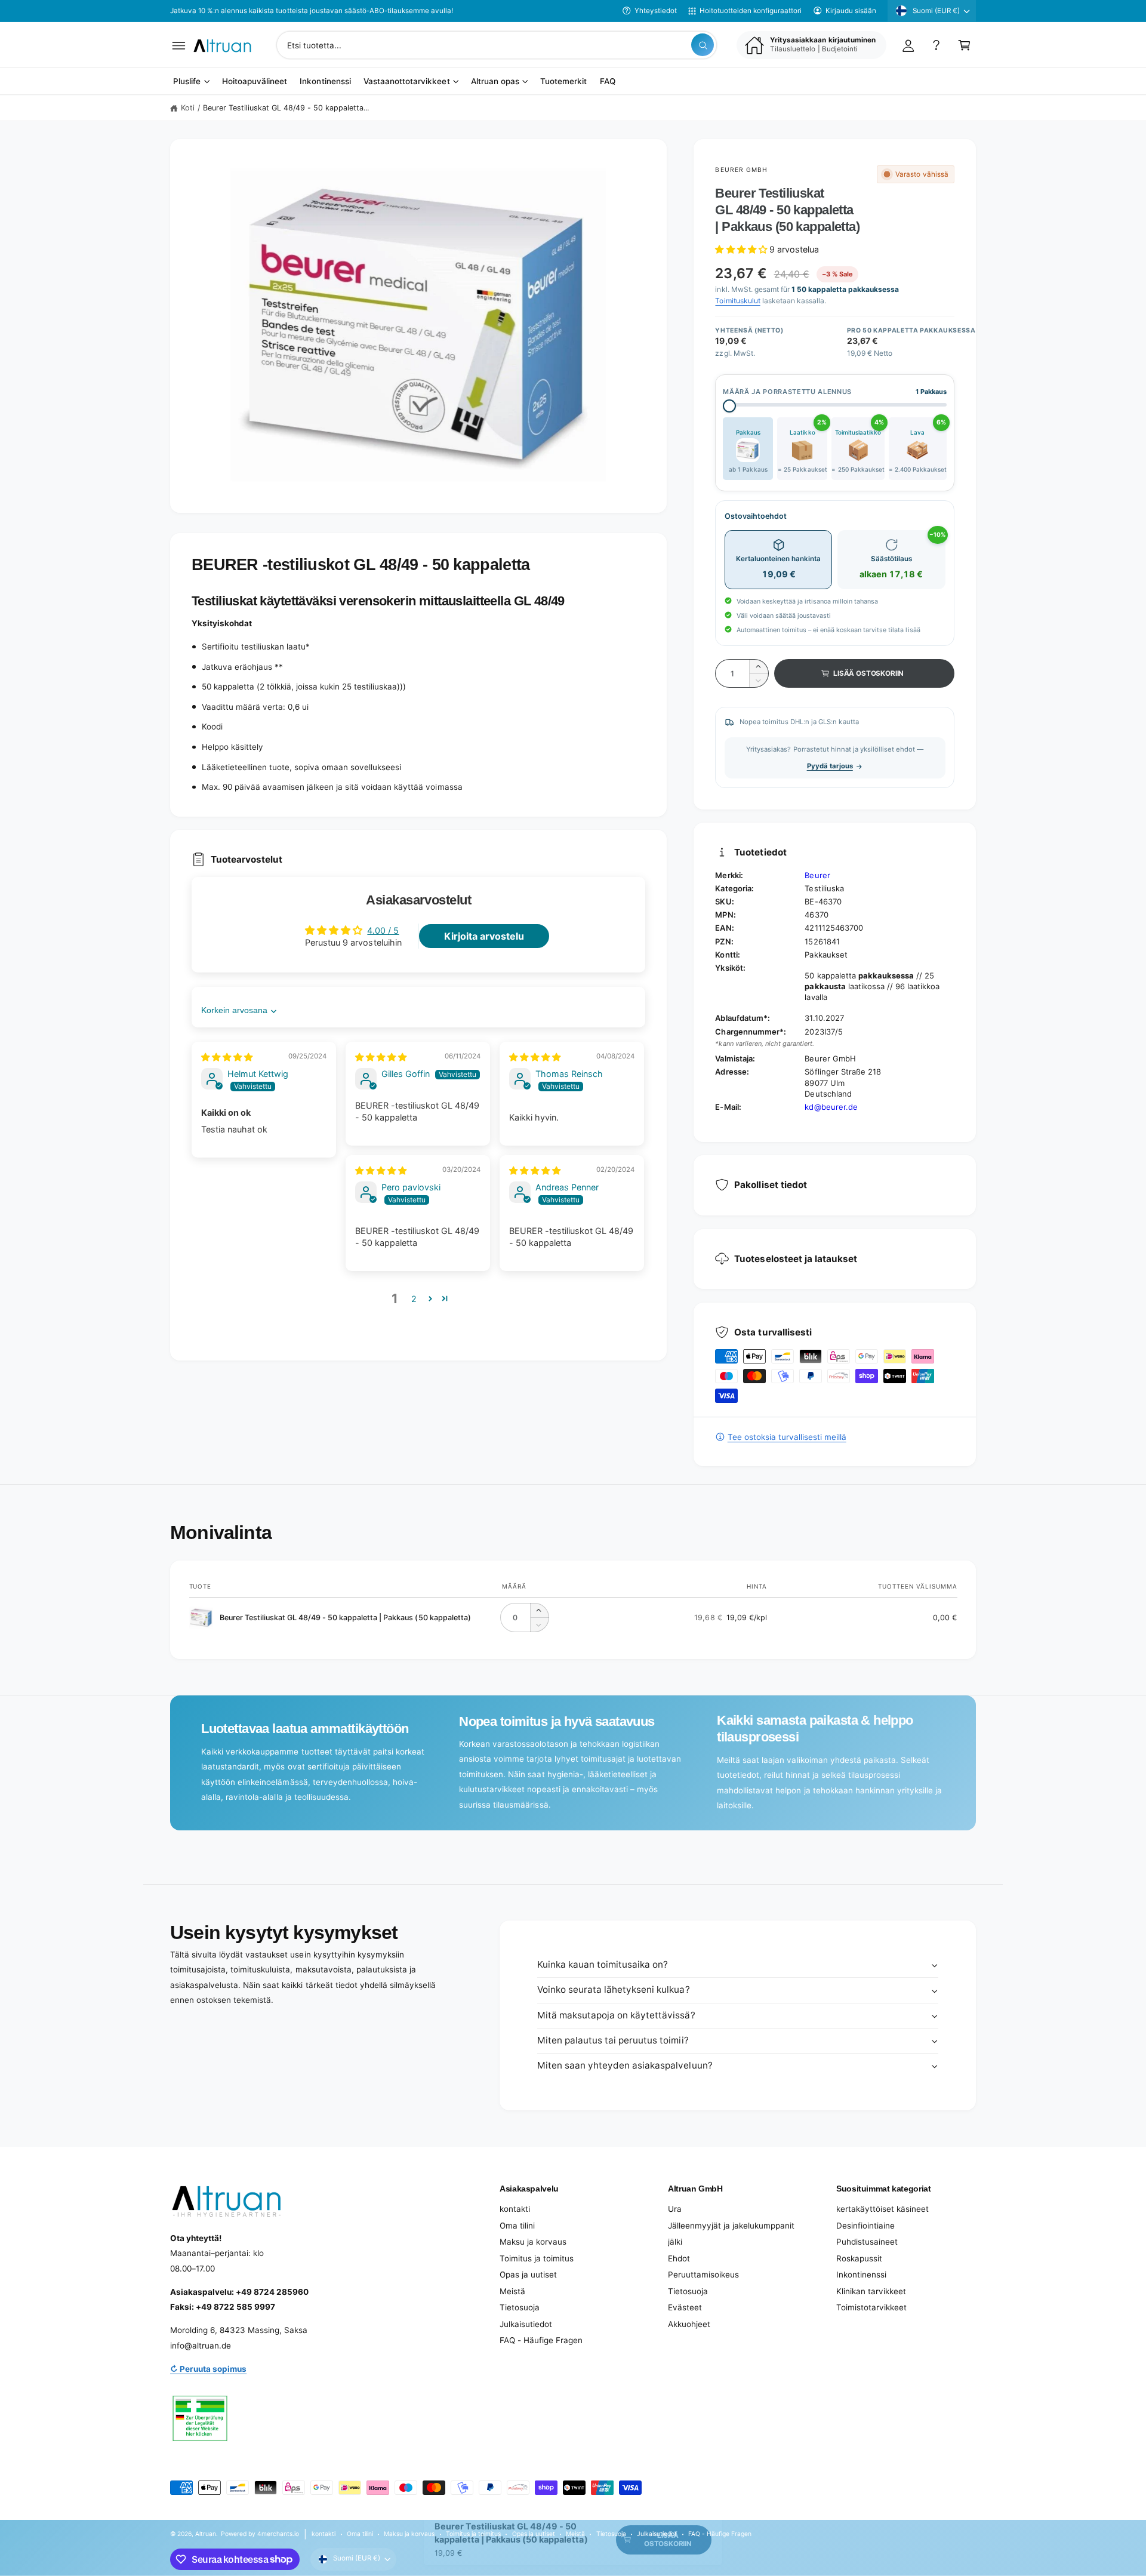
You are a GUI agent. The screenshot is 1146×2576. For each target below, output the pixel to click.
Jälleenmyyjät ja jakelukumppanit (731, 2226)
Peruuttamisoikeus (703, 2275)
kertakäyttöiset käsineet (882, 2209)
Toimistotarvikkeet (871, 2307)
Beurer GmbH (741, 170)
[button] (179, 45)
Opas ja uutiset (528, 2275)
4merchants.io (278, 2534)
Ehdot (679, 2258)
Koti (188, 108)
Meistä (512, 2291)
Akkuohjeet (689, 2324)
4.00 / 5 (383, 930)
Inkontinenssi (861, 2275)
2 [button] (414, 1299)
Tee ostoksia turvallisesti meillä (787, 1437)
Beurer (817, 875)
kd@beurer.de (831, 1107)
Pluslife (187, 82)
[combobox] (497, 45)
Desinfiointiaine (865, 2226)
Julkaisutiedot (526, 2324)
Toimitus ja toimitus (537, 2258)
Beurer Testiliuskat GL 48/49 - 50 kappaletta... (286, 108)
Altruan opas (495, 82)
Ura (675, 2209)
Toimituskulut (737, 301)
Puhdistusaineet (867, 2242)
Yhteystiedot (656, 11)
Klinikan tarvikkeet (871, 2291)
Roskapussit (859, 2258)
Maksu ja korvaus (533, 2242)
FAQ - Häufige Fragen (541, 2340)
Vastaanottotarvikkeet (406, 82)
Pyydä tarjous (830, 766)
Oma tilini (517, 2226)
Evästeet (685, 2307)
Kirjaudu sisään (851, 11)
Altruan (206, 2534)
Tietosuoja (520, 2307)
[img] (227, 1057)
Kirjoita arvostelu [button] (484, 936)
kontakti (515, 2209)
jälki (675, 2242)
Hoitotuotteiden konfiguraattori (751, 11)
